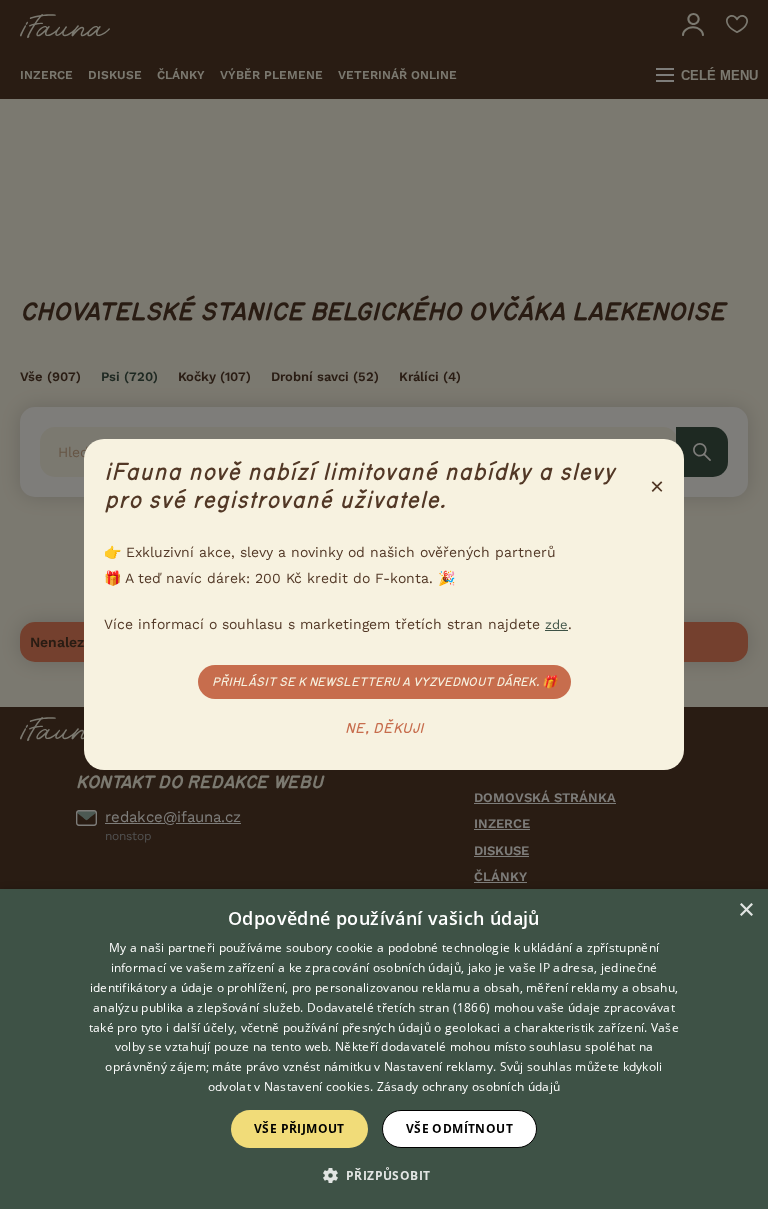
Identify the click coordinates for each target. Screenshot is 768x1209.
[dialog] (384, 1049)
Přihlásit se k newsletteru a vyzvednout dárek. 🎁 (384, 682)
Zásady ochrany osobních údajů (469, 1086)
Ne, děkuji (384, 729)
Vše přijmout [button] (299, 1128)
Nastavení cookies (317, 1086)
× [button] (745, 910)
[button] (384, 1174)
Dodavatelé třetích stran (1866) (398, 1007)
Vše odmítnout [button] (459, 1128)
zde (556, 624)
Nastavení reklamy (438, 1066)
